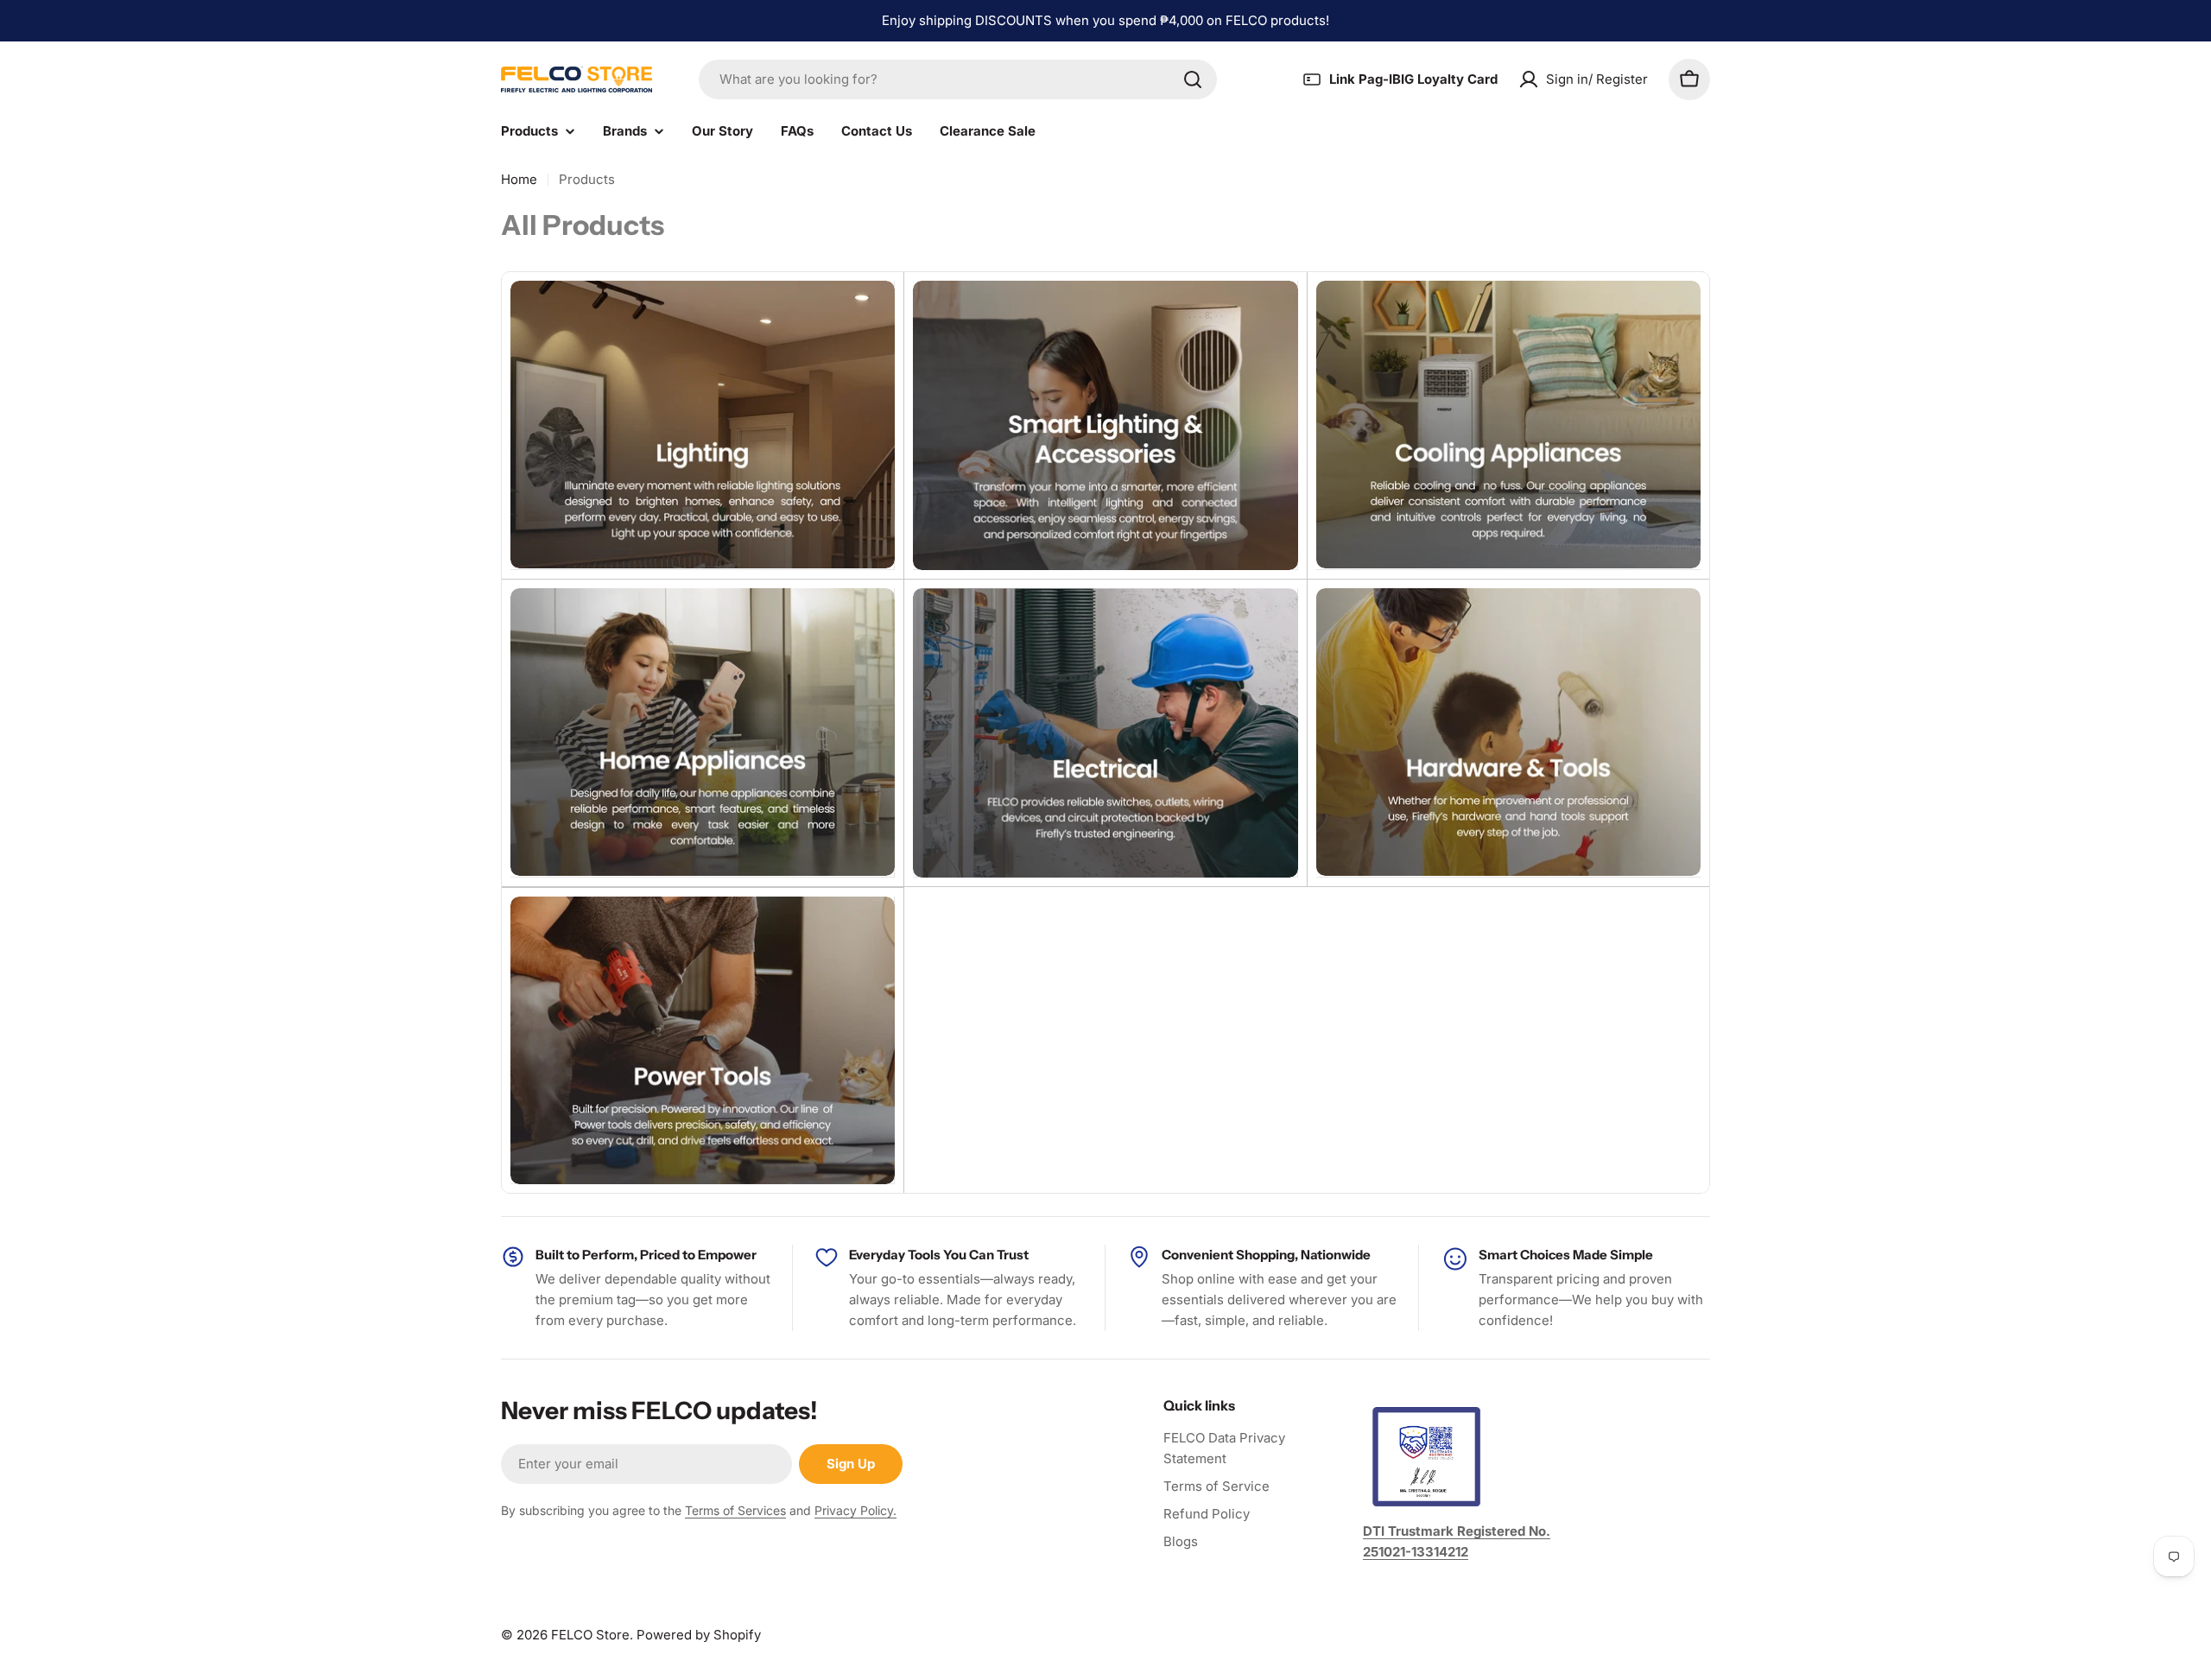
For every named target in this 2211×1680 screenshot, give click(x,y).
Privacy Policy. (855, 1510)
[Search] (1193, 79)
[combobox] (958, 79)
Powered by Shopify (699, 1635)
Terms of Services (735, 1510)
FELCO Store (590, 1635)
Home (519, 179)
